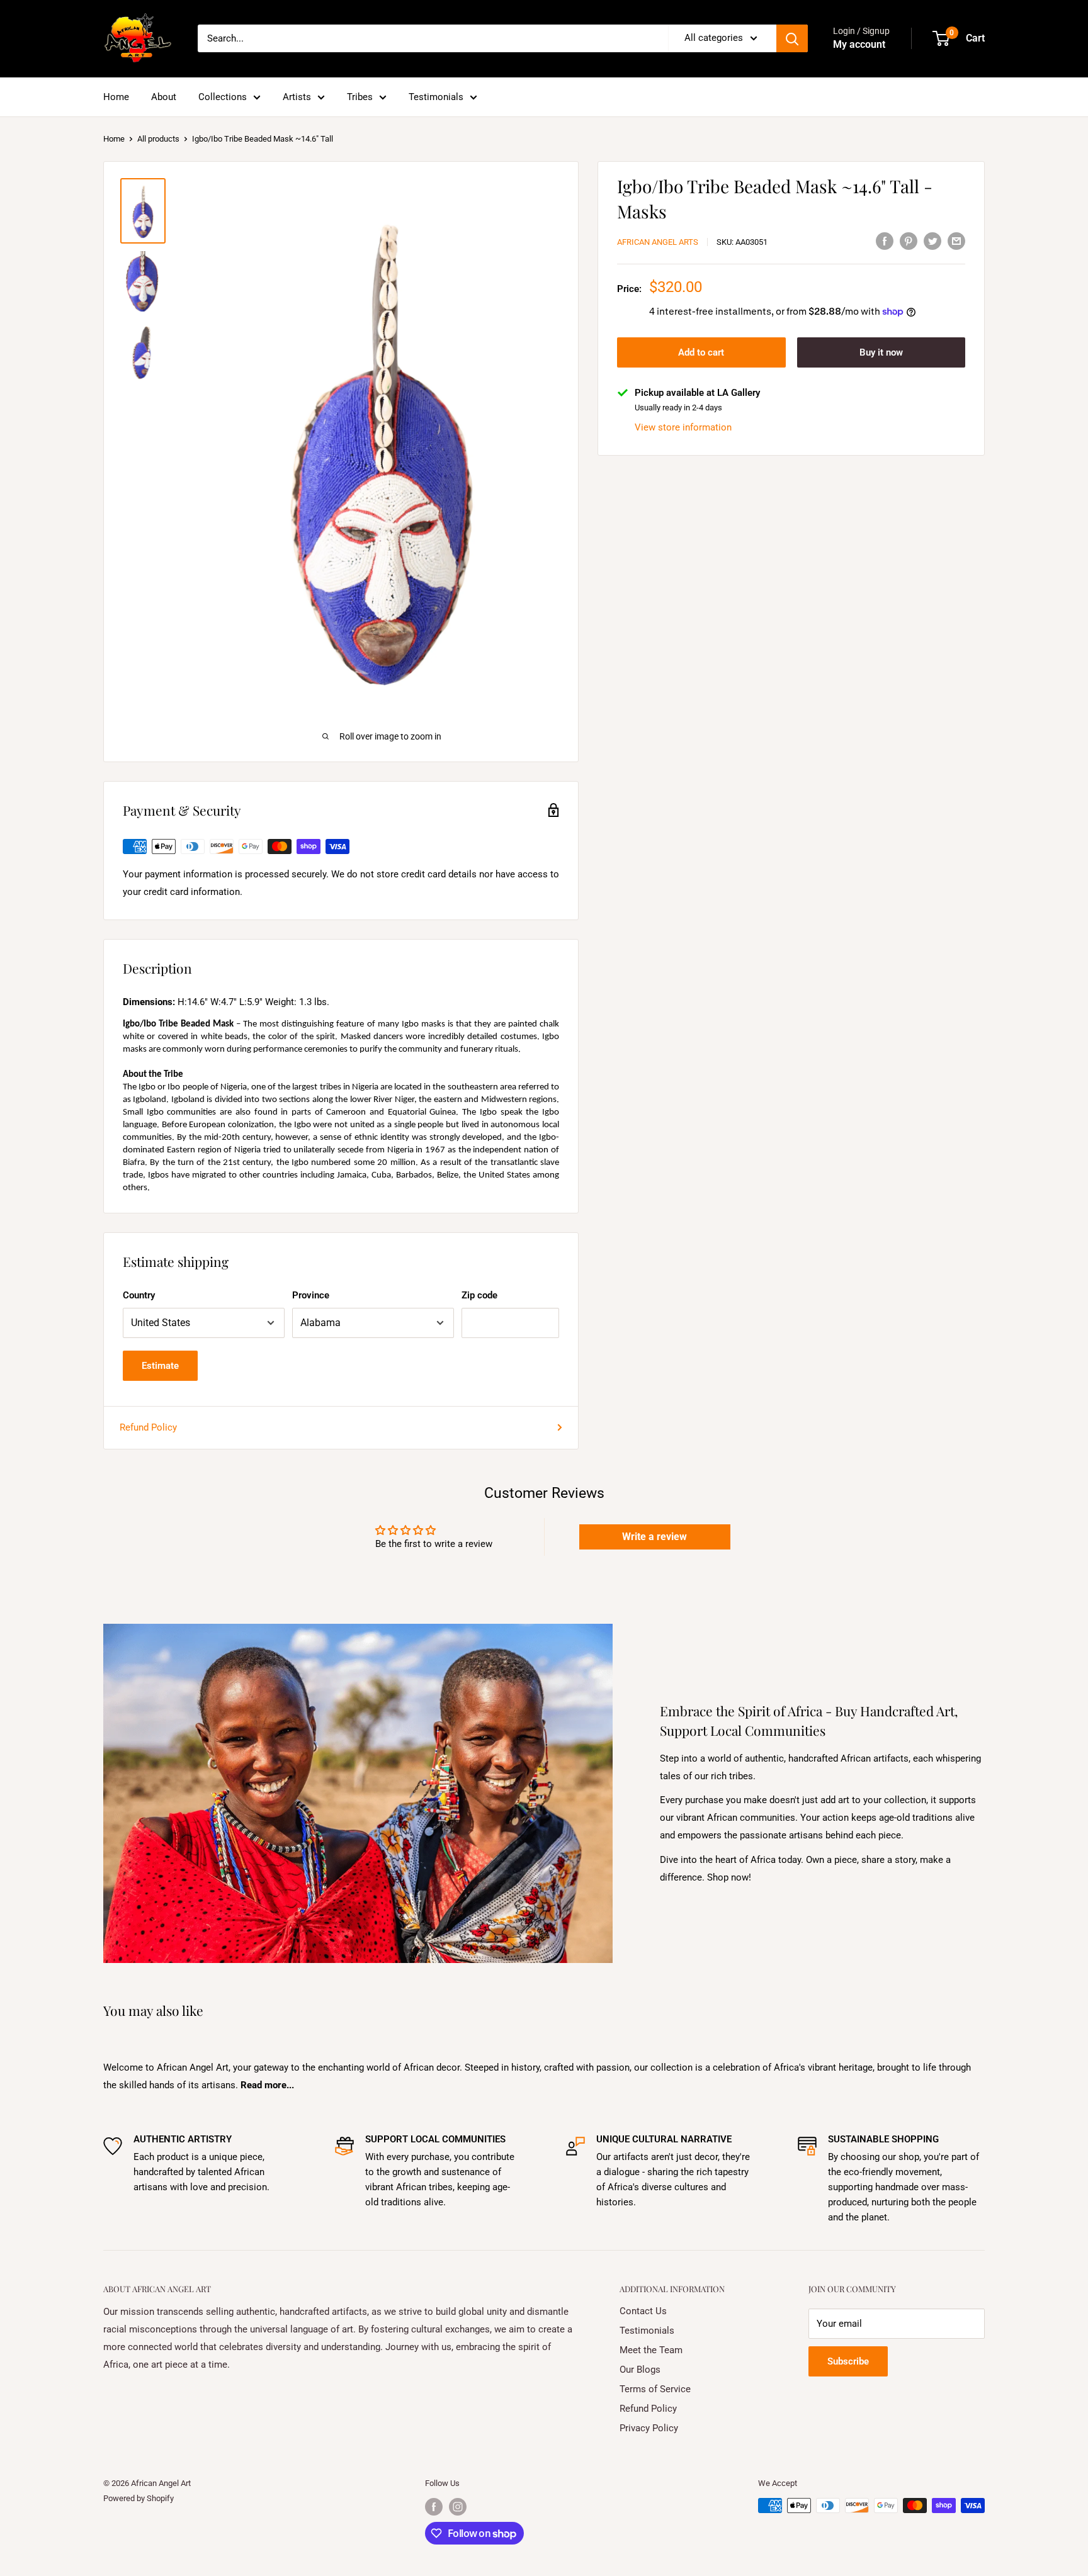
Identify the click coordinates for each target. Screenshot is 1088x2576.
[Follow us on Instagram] (458, 2507)
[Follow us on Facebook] (434, 2507)
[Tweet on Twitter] (932, 241)
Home (116, 97)
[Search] (792, 38)
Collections (223, 97)
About (164, 97)
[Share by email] (956, 241)
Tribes (360, 97)
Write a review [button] (654, 1537)
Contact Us (643, 2311)
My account (859, 44)
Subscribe (848, 2361)
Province (311, 1295)
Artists (297, 97)
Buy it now (881, 352)
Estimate (160, 1366)
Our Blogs (640, 2370)
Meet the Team (651, 2350)
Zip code (479, 1295)
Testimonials (436, 97)
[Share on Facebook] (885, 241)
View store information (683, 427)
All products (158, 139)
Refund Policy (148, 1427)
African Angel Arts (658, 242)
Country (139, 1295)
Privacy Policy (649, 2428)
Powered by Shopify (139, 2498)
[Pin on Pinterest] (909, 241)
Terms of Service (655, 2389)
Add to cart (701, 352)
